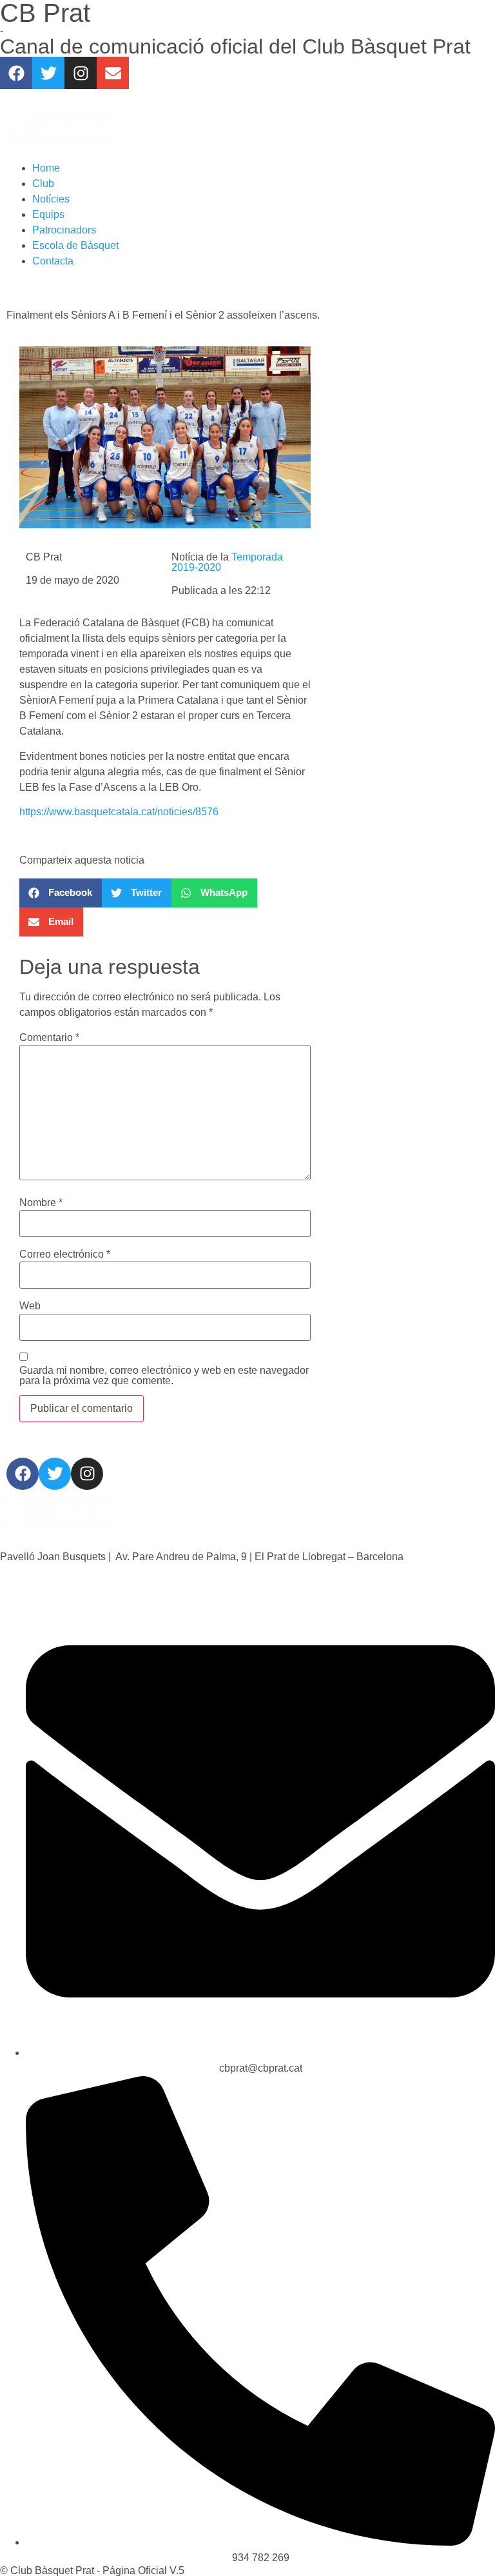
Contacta (53, 261)
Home (46, 168)
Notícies (51, 199)
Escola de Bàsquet (75, 245)
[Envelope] (113, 73)
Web (30, 1306)
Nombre (41, 1203)
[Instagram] (81, 73)
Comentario (49, 1038)
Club (43, 183)
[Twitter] (48, 73)
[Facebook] (16, 73)
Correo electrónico (65, 1254)
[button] (61, 893)
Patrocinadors (64, 230)
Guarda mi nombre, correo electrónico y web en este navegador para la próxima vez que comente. (164, 1376)
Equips (48, 214)
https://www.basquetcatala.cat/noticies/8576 (119, 812)
